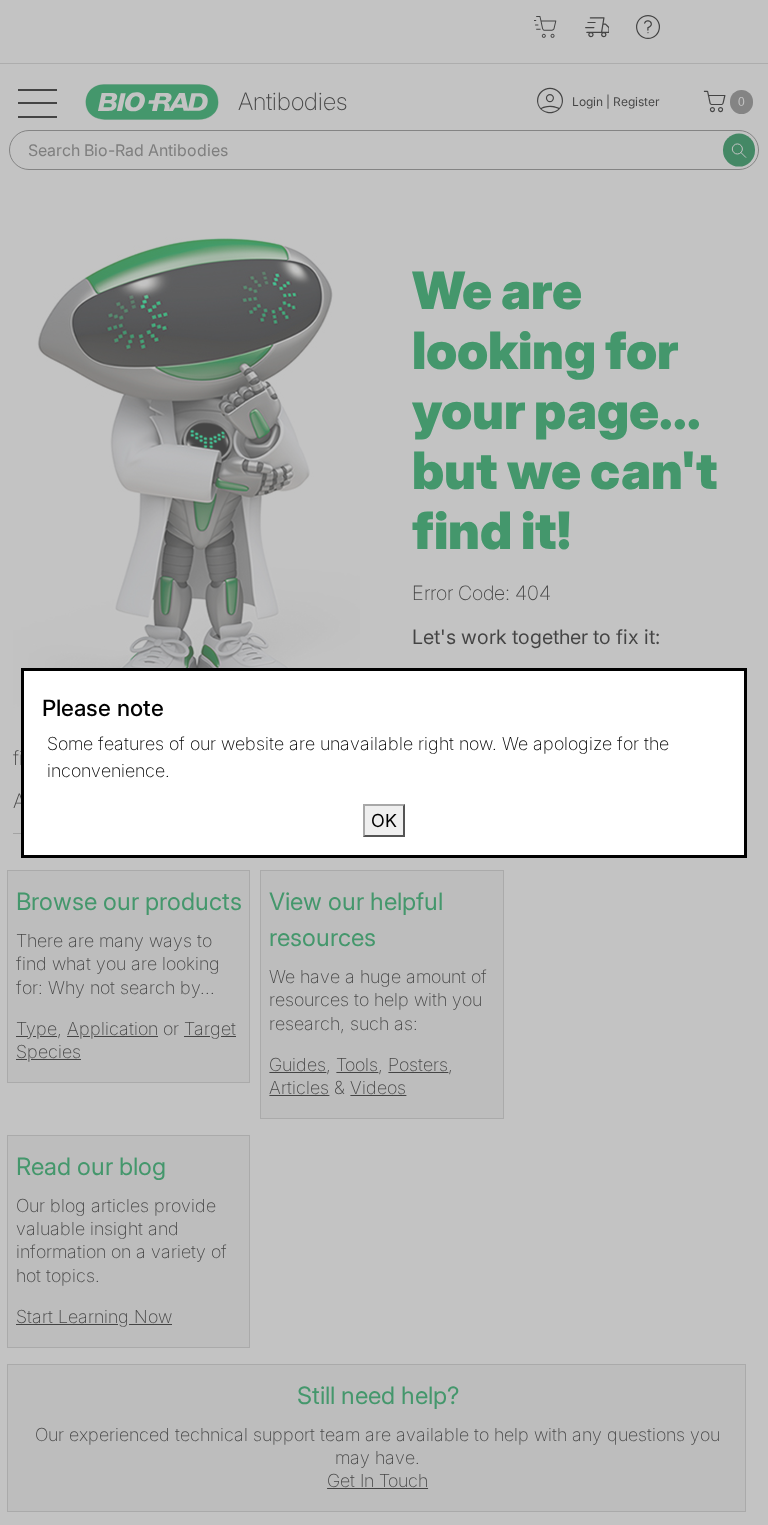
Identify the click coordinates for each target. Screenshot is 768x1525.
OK (384, 820)
